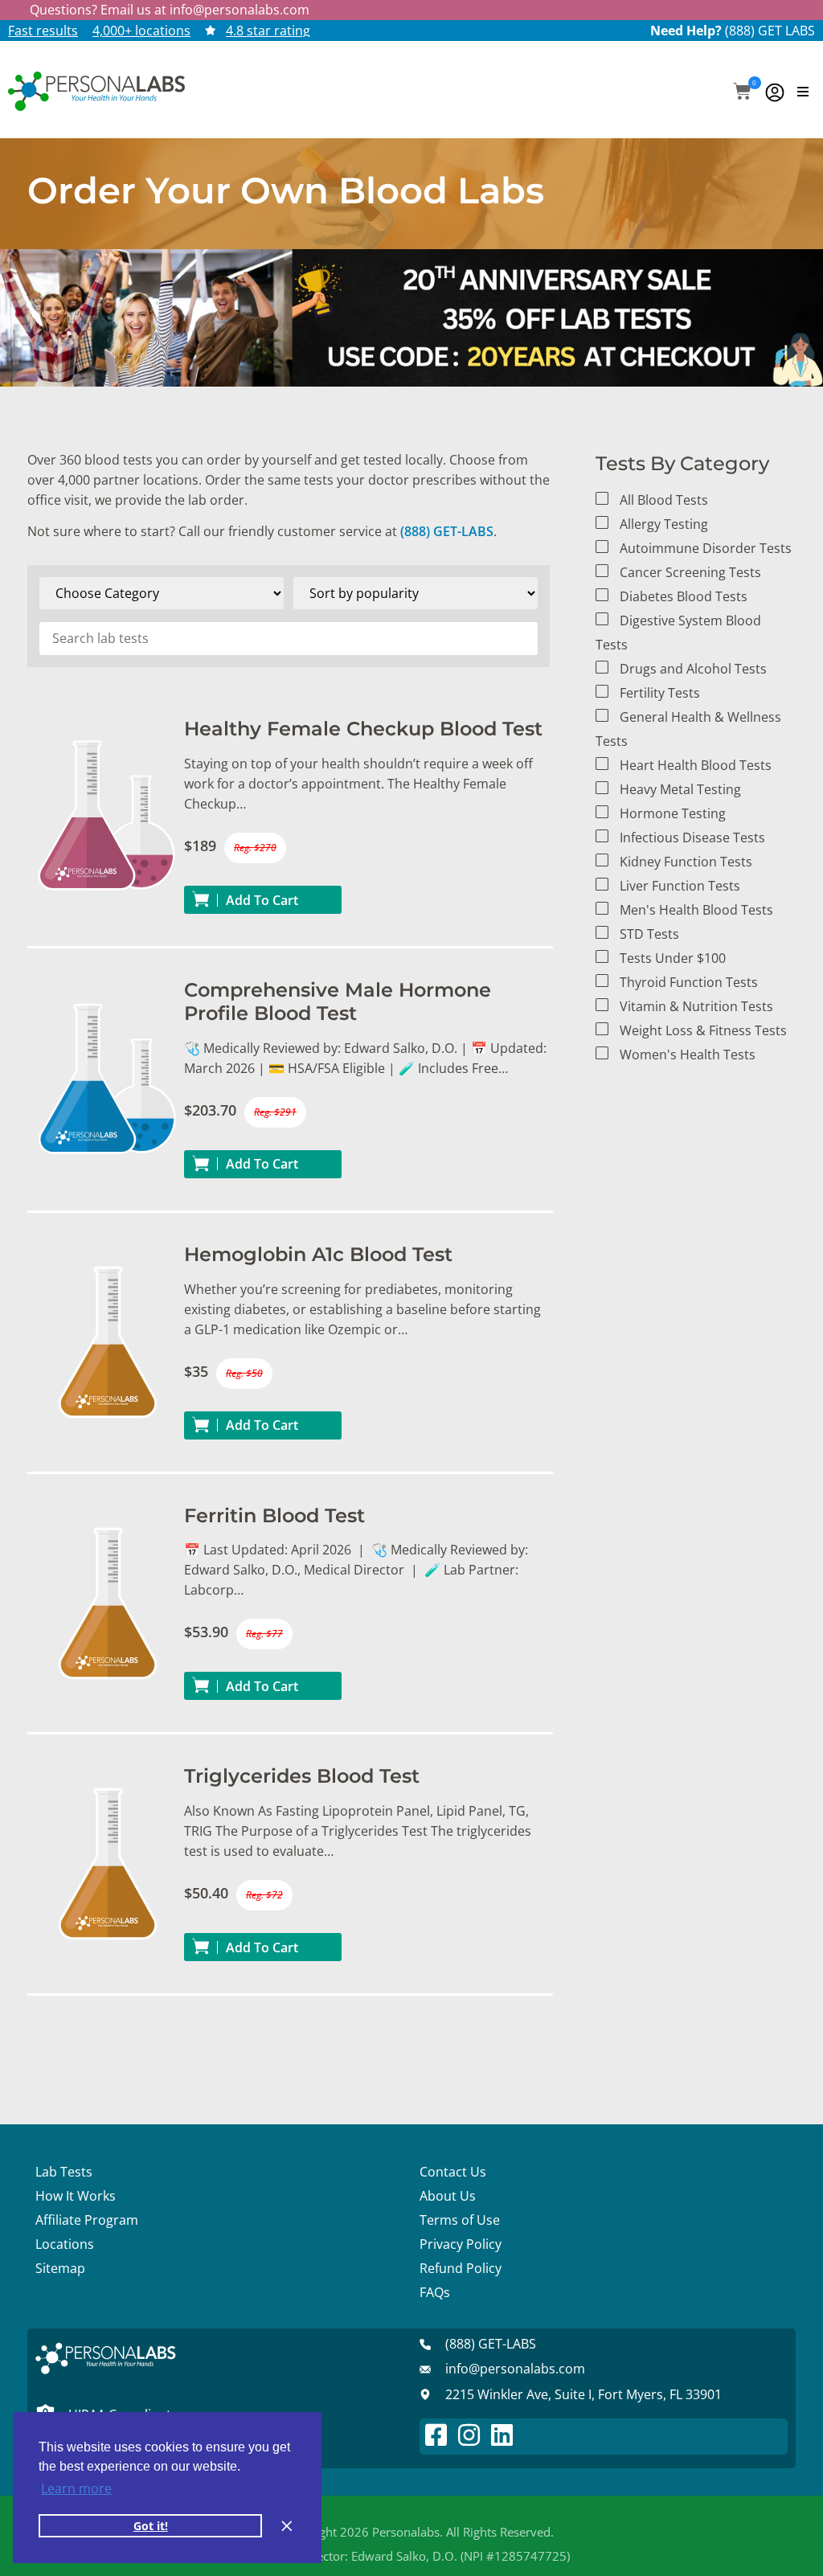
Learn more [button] (76, 2488)
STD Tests (649, 934)
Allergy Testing (664, 524)
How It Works (76, 2196)
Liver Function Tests (680, 886)
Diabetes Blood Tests (684, 596)
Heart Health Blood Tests (696, 765)
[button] (742, 93)
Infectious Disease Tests (692, 838)
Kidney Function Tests (686, 862)
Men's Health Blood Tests (696, 910)
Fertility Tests (660, 693)
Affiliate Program (87, 2220)
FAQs (435, 2292)
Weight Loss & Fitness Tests (703, 1030)
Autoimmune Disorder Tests (706, 548)
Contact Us (453, 2172)
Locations (65, 2244)
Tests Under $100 (673, 958)
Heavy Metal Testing (680, 789)
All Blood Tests (664, 500)
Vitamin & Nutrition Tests (696, 1006)
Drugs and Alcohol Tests (693, 669)
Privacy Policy (461, 2244)
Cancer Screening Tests (690, 572)
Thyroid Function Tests (689, 982)
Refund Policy (461, 2268)
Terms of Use (460, 2220)
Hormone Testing (673, 813)
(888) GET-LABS (447, 531)
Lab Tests (64, 2172)
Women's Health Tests (688, 1055)
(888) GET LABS (770, 31)
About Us (448, 2196)
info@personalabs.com (240, 10)
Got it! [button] (151, 2526)
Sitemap (60, 2268)
